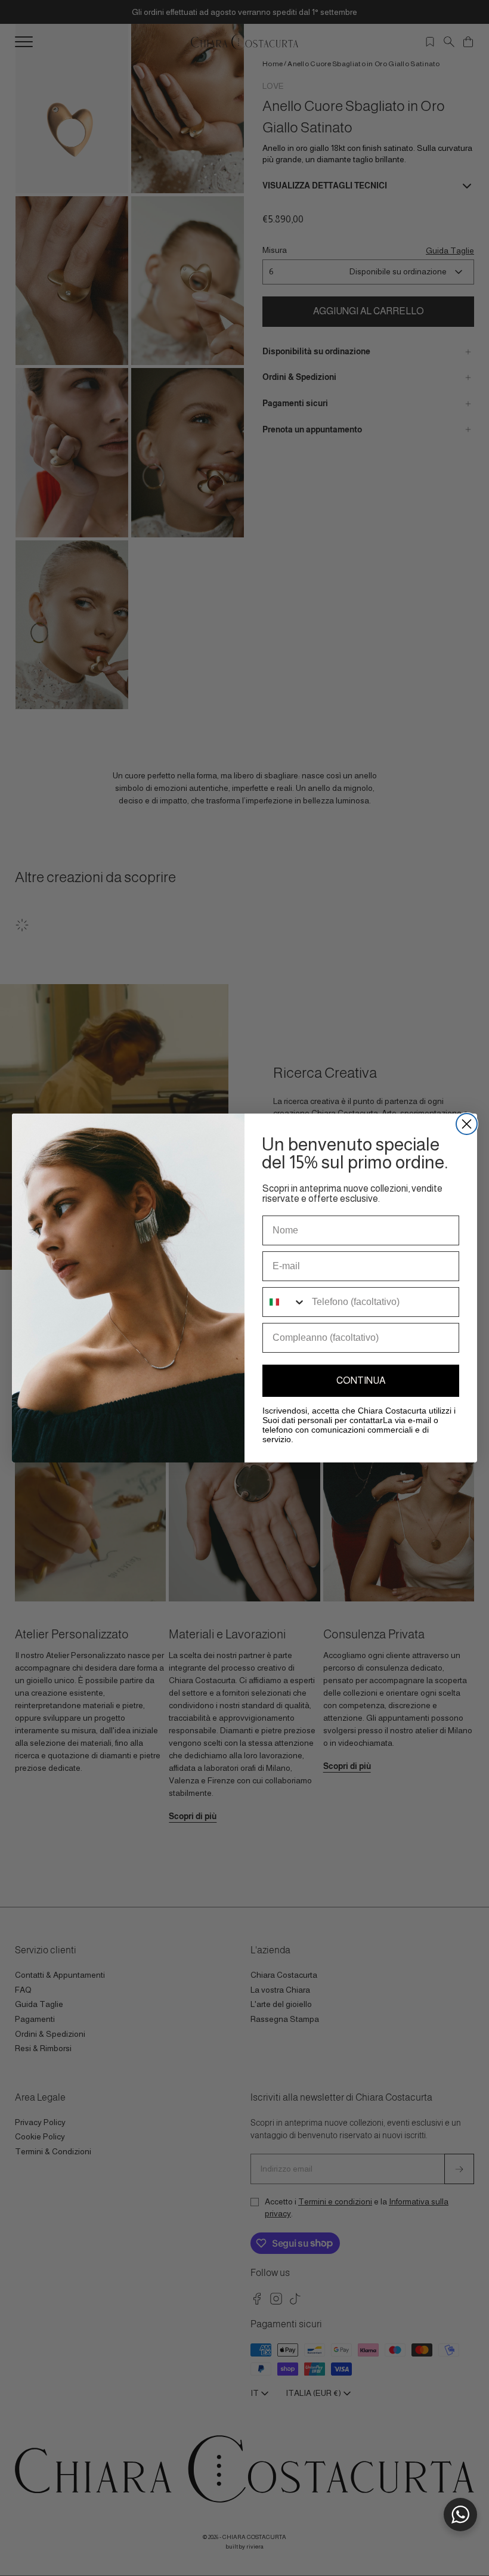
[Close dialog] (467, 1124)
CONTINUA (361, 1380)
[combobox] (284, 1302)
